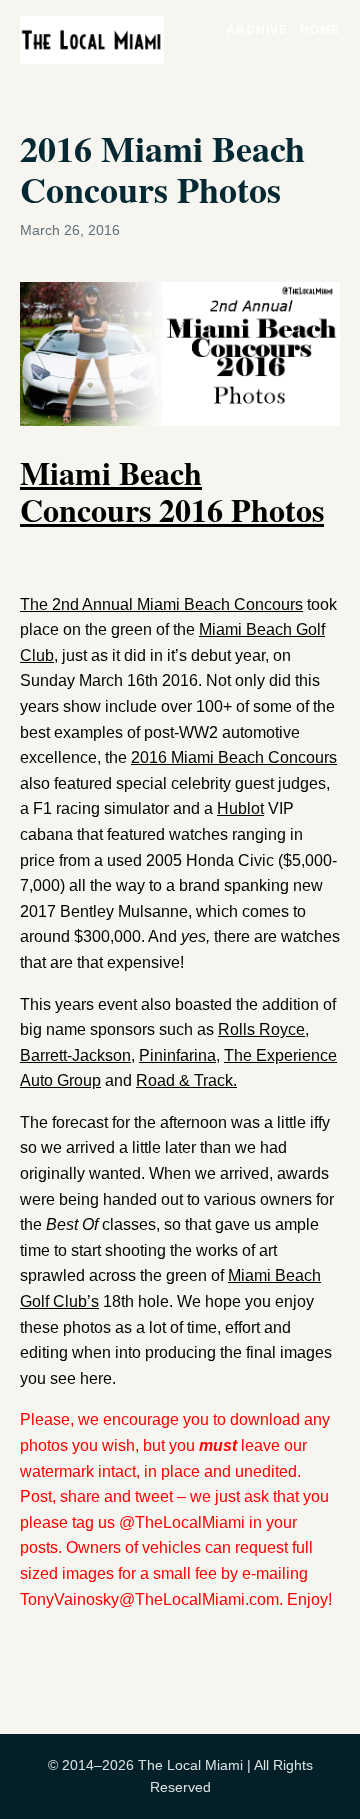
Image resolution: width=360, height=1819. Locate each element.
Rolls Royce (261, 1029)
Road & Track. (186, 1080)
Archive (257, 30)
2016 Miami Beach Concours (234, 757)
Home (320, 30)
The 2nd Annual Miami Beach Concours (161, 604)
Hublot (240, 808)
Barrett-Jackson (75, 1055)
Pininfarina (177, 1055)
